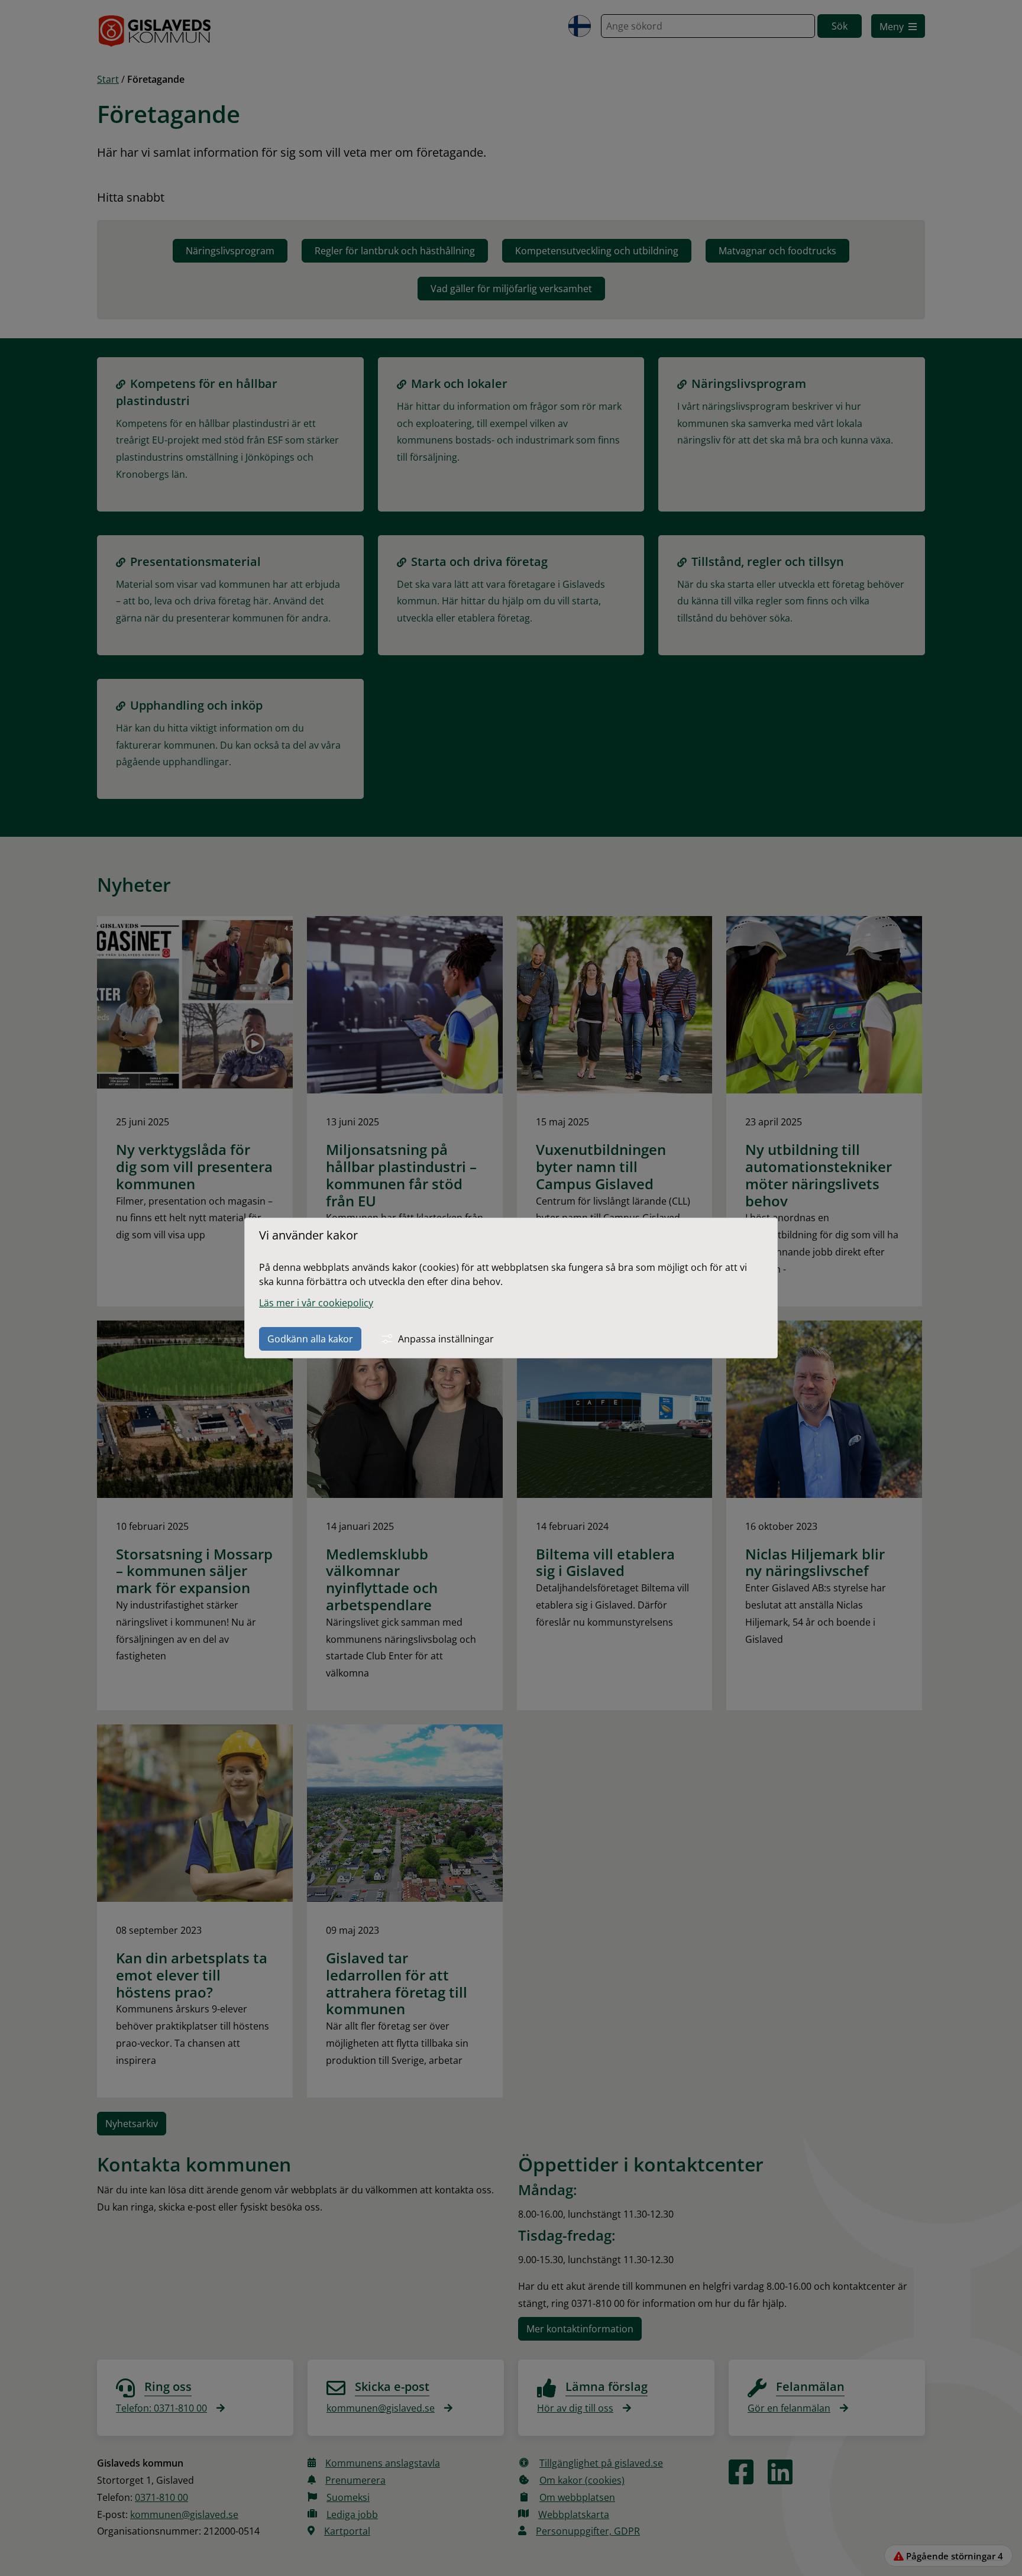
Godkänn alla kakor (310, 1339)
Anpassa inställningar (446, 1339)
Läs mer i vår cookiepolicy (316, 1303)
